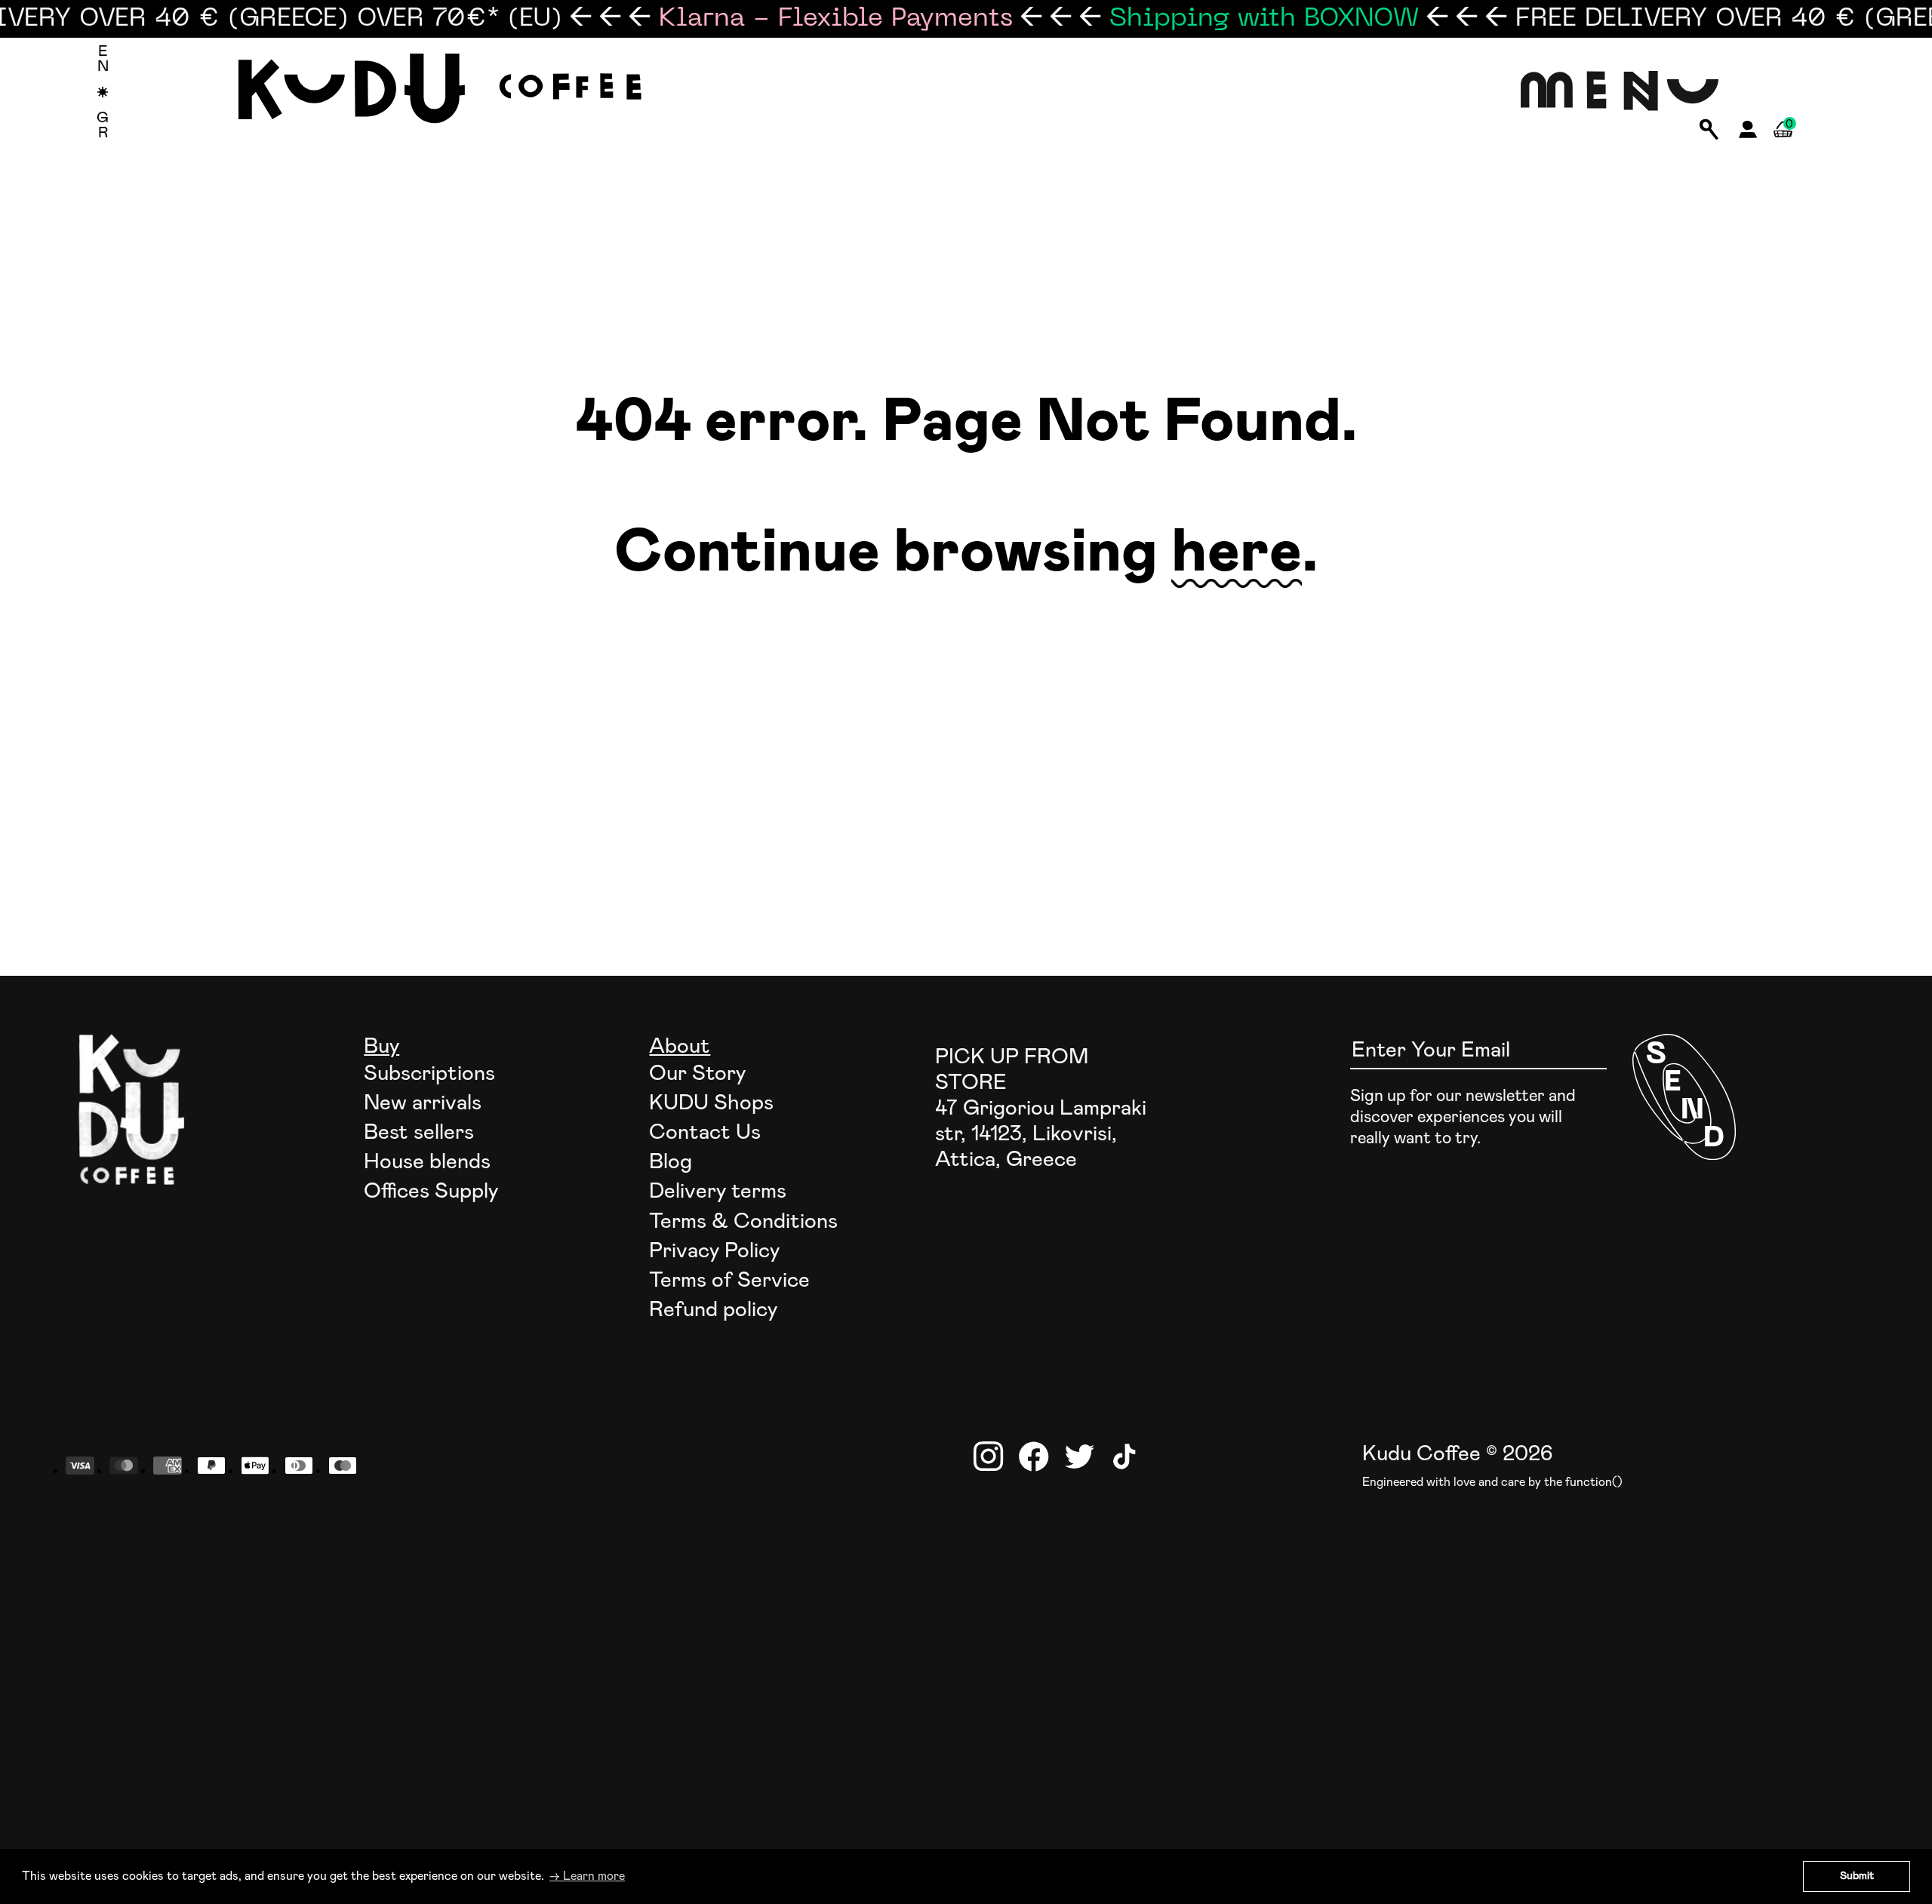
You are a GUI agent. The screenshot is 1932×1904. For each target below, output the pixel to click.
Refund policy (713, 1310)
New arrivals (423, 1103)
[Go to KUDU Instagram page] (989, 1456)
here (1237, 553)
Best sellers (419, 1133)
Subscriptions (429, 1074)
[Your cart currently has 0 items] (1783, 147)
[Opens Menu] (1620, 92)
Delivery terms (718, 1192)
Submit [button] (1857, 1876)
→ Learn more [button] (587, 1876)
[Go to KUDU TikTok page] (1124, 1456)
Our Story (697, 1074)
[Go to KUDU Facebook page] (1034, 1456)
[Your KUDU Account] (1748, 134)
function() (1594, 1482)
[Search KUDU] (1709, 131)
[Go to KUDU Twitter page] (1079, 1456)
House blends (427, 1162)
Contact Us (705, 1133)
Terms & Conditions (743, 1222)
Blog (671, 1162)
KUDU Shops (711, 1103)
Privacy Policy (714, 1251)
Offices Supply (431, 1192)
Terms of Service (729, 1281)
